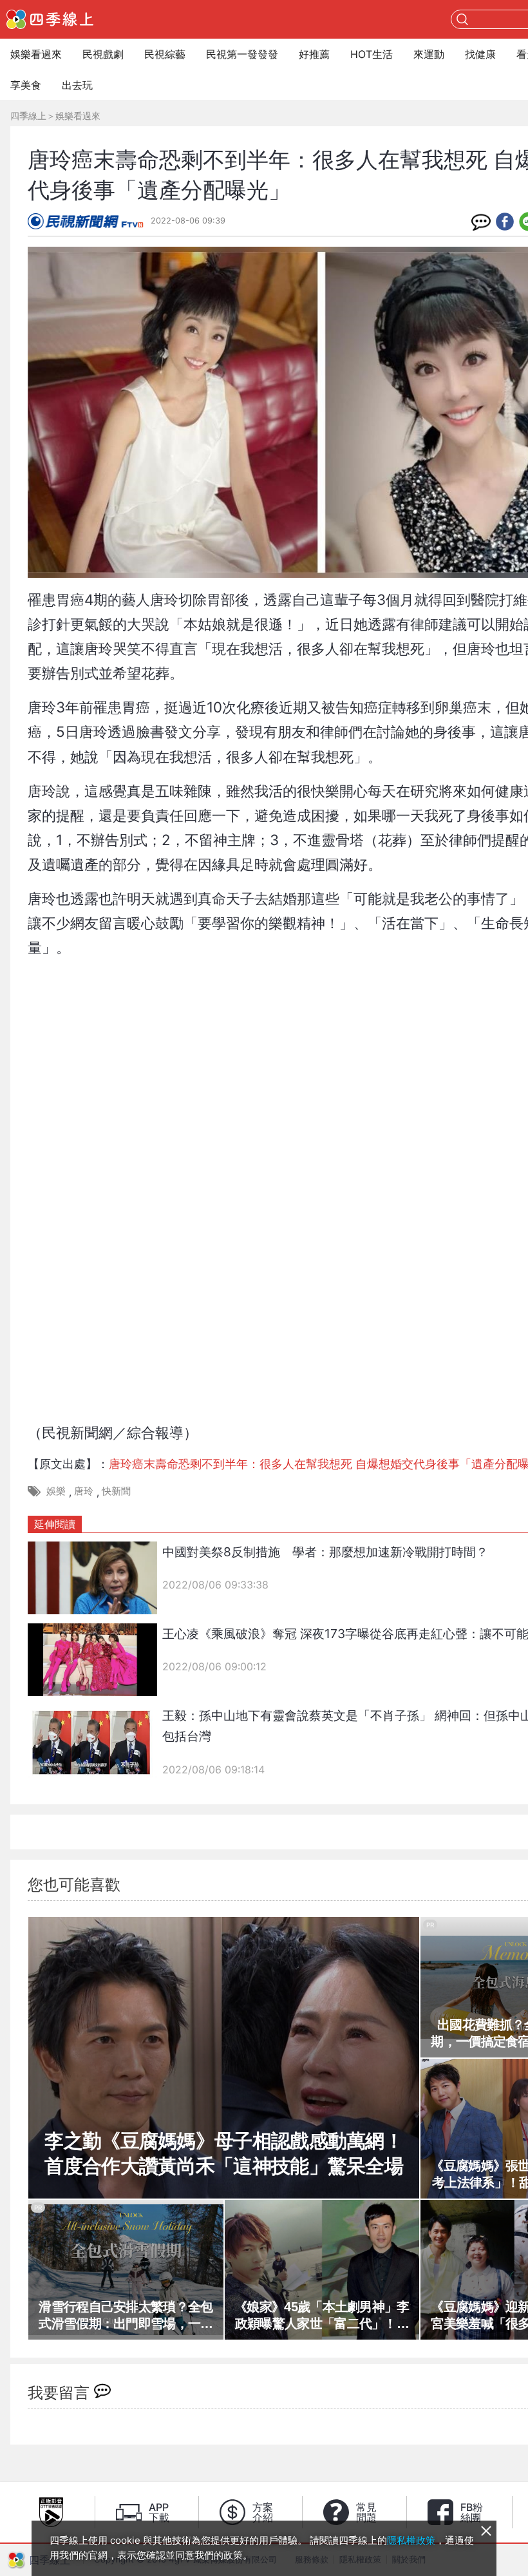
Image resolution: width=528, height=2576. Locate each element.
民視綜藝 (165, 54)
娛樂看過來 (36, 54)
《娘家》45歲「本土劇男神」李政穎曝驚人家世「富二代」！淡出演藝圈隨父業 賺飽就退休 (322, 2316)
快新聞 (116, 1491)
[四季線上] (50, 19)
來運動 (429, 54)
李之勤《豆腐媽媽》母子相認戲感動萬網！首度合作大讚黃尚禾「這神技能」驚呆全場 (224, 2153)
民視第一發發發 (242, 54)
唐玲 (84, 1491)
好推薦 (314, 54)
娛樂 (56, 1491)
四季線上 (28, 116)
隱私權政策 (411, 2540)
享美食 (26, 85)
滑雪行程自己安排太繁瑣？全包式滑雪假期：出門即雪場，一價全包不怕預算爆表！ (126, 2316)
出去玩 (77, 85)
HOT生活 (372, 54)
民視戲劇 (103, 54)
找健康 (480, 54)
